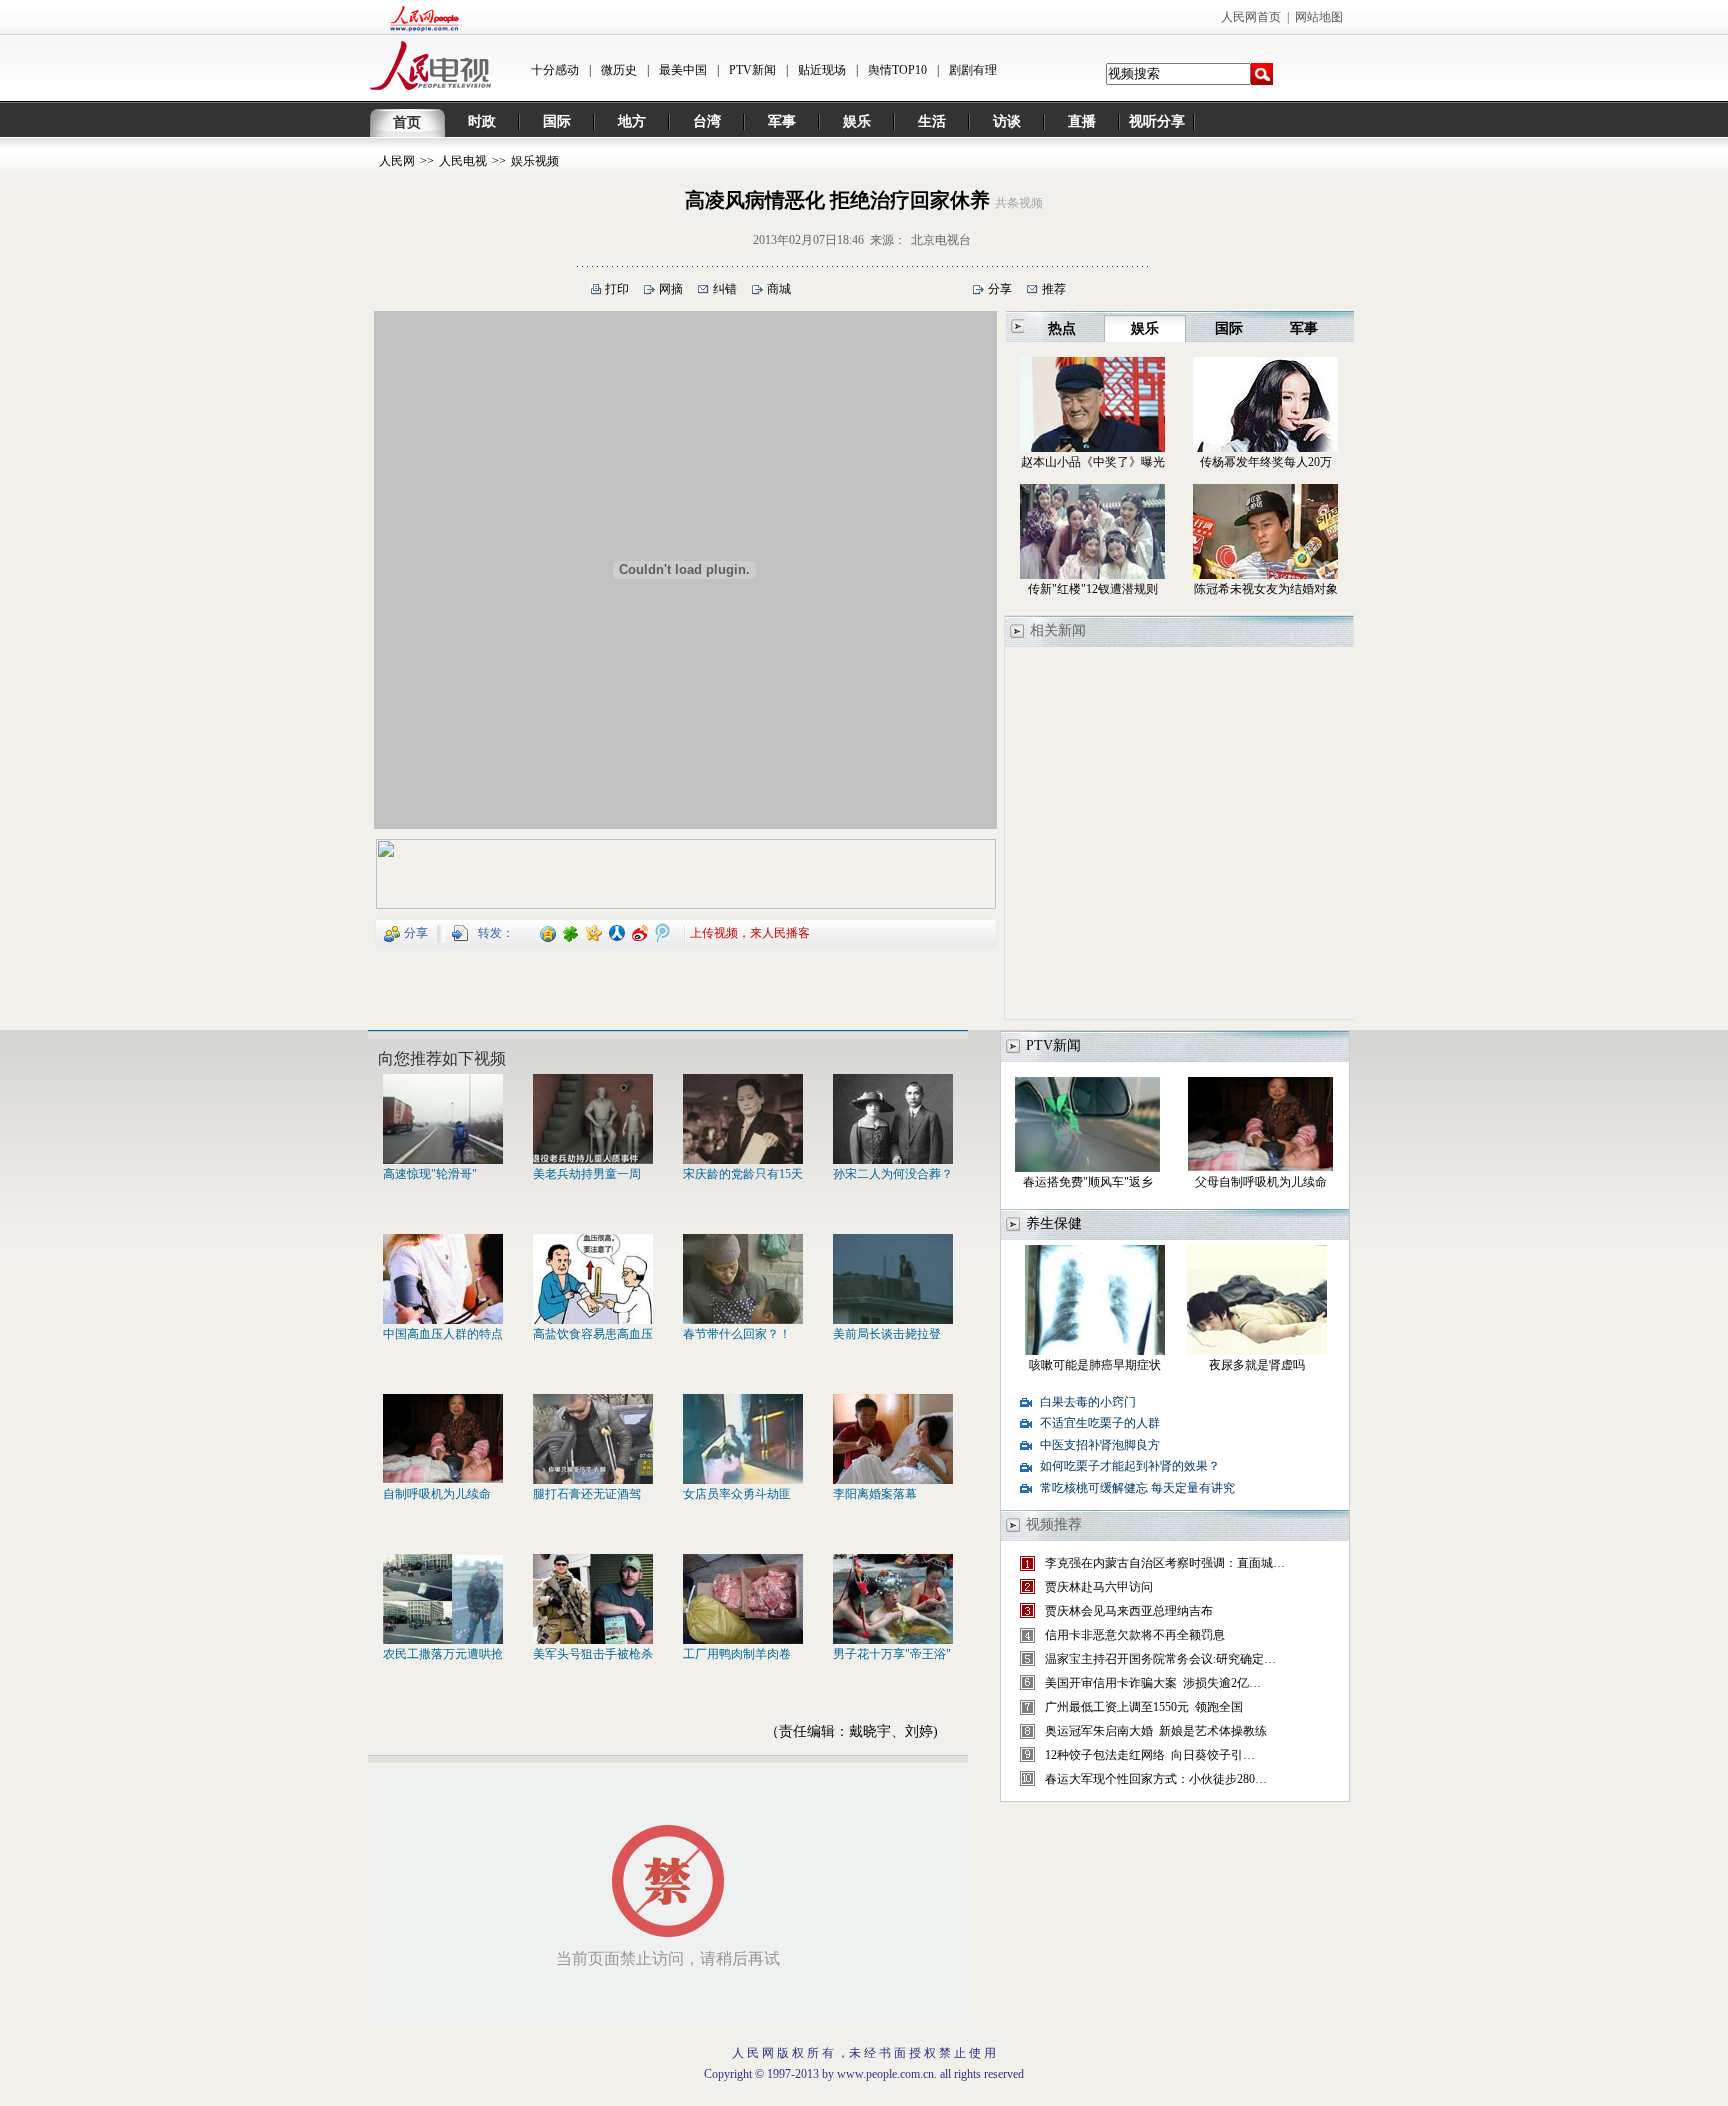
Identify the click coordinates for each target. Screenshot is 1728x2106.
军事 (782, 121)
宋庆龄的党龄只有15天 (743, 1174)
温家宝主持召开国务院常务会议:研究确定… (1160, 1659)
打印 (617, 289)
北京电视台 (941, 240)
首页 (407, 122)
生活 (932, 121)
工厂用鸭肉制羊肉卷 (737, 1654)
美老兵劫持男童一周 (587, 1174)
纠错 (725, 289)
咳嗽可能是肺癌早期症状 (1095, 1365)
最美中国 (683, 70)
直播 (1082, 121)
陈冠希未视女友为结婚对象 (1266, 589)
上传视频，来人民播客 (750, 932)
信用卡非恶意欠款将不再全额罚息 (1135, 1635)
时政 (482, 121)
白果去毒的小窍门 (1088, 1402)
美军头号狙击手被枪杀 (593, 1654)
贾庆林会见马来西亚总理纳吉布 (1129, 1611)
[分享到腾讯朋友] (571, 932)
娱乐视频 (535, 161)
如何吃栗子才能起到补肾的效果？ (1130, 1466)
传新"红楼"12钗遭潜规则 (1093, 589)
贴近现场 (822, 70)
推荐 (1054, 289)
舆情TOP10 (897, 70)
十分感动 (555, 70)
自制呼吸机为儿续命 (437, 1494)
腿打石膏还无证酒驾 (587, 1494)
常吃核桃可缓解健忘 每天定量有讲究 (1137, 1488)
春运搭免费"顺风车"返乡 (1088, 1182)
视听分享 (1157, 121)
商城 (779, 289)
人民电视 (463, 161)
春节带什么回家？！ (737, 1334)
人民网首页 (1251, 17)
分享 (1000, 289)
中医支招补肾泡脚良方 (1100, 1445)
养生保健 (1054, 1223)
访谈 (1007, 121)
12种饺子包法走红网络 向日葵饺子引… (1150, 1755)
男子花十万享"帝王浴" (892, 1654)
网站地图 (1319, 17)
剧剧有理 (973, 70)
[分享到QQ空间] (548, 932)
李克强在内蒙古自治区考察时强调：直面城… (1165, 1563)
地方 (632, 121)
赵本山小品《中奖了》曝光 (1093, 462)
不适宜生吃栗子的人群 (1100, 1423)
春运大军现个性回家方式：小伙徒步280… (1156, 1779)
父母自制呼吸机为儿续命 (1261, 1182)
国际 (557, 121)
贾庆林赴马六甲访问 (1099, 1587)
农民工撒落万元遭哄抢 (443, 1654)
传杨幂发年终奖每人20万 (1266, 462)
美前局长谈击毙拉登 (887, 1334)
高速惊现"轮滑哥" (430, 1174)
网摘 (671, 289)
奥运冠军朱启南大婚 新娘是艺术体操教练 (1156, 1731)
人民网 (397, 161)
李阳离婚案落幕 (875, 1494)
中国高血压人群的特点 (443, 1334)
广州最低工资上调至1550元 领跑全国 (1144, 1707)
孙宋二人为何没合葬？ (893, 1174)
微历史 (619, 70)
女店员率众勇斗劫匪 (737, 1494)
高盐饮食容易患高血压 (593, 1334)
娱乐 (857, 121)
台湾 (707, 121)
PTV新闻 (752, 70)
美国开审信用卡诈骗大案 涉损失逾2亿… (1153, 1683)
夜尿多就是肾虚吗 (1257, 1365)
